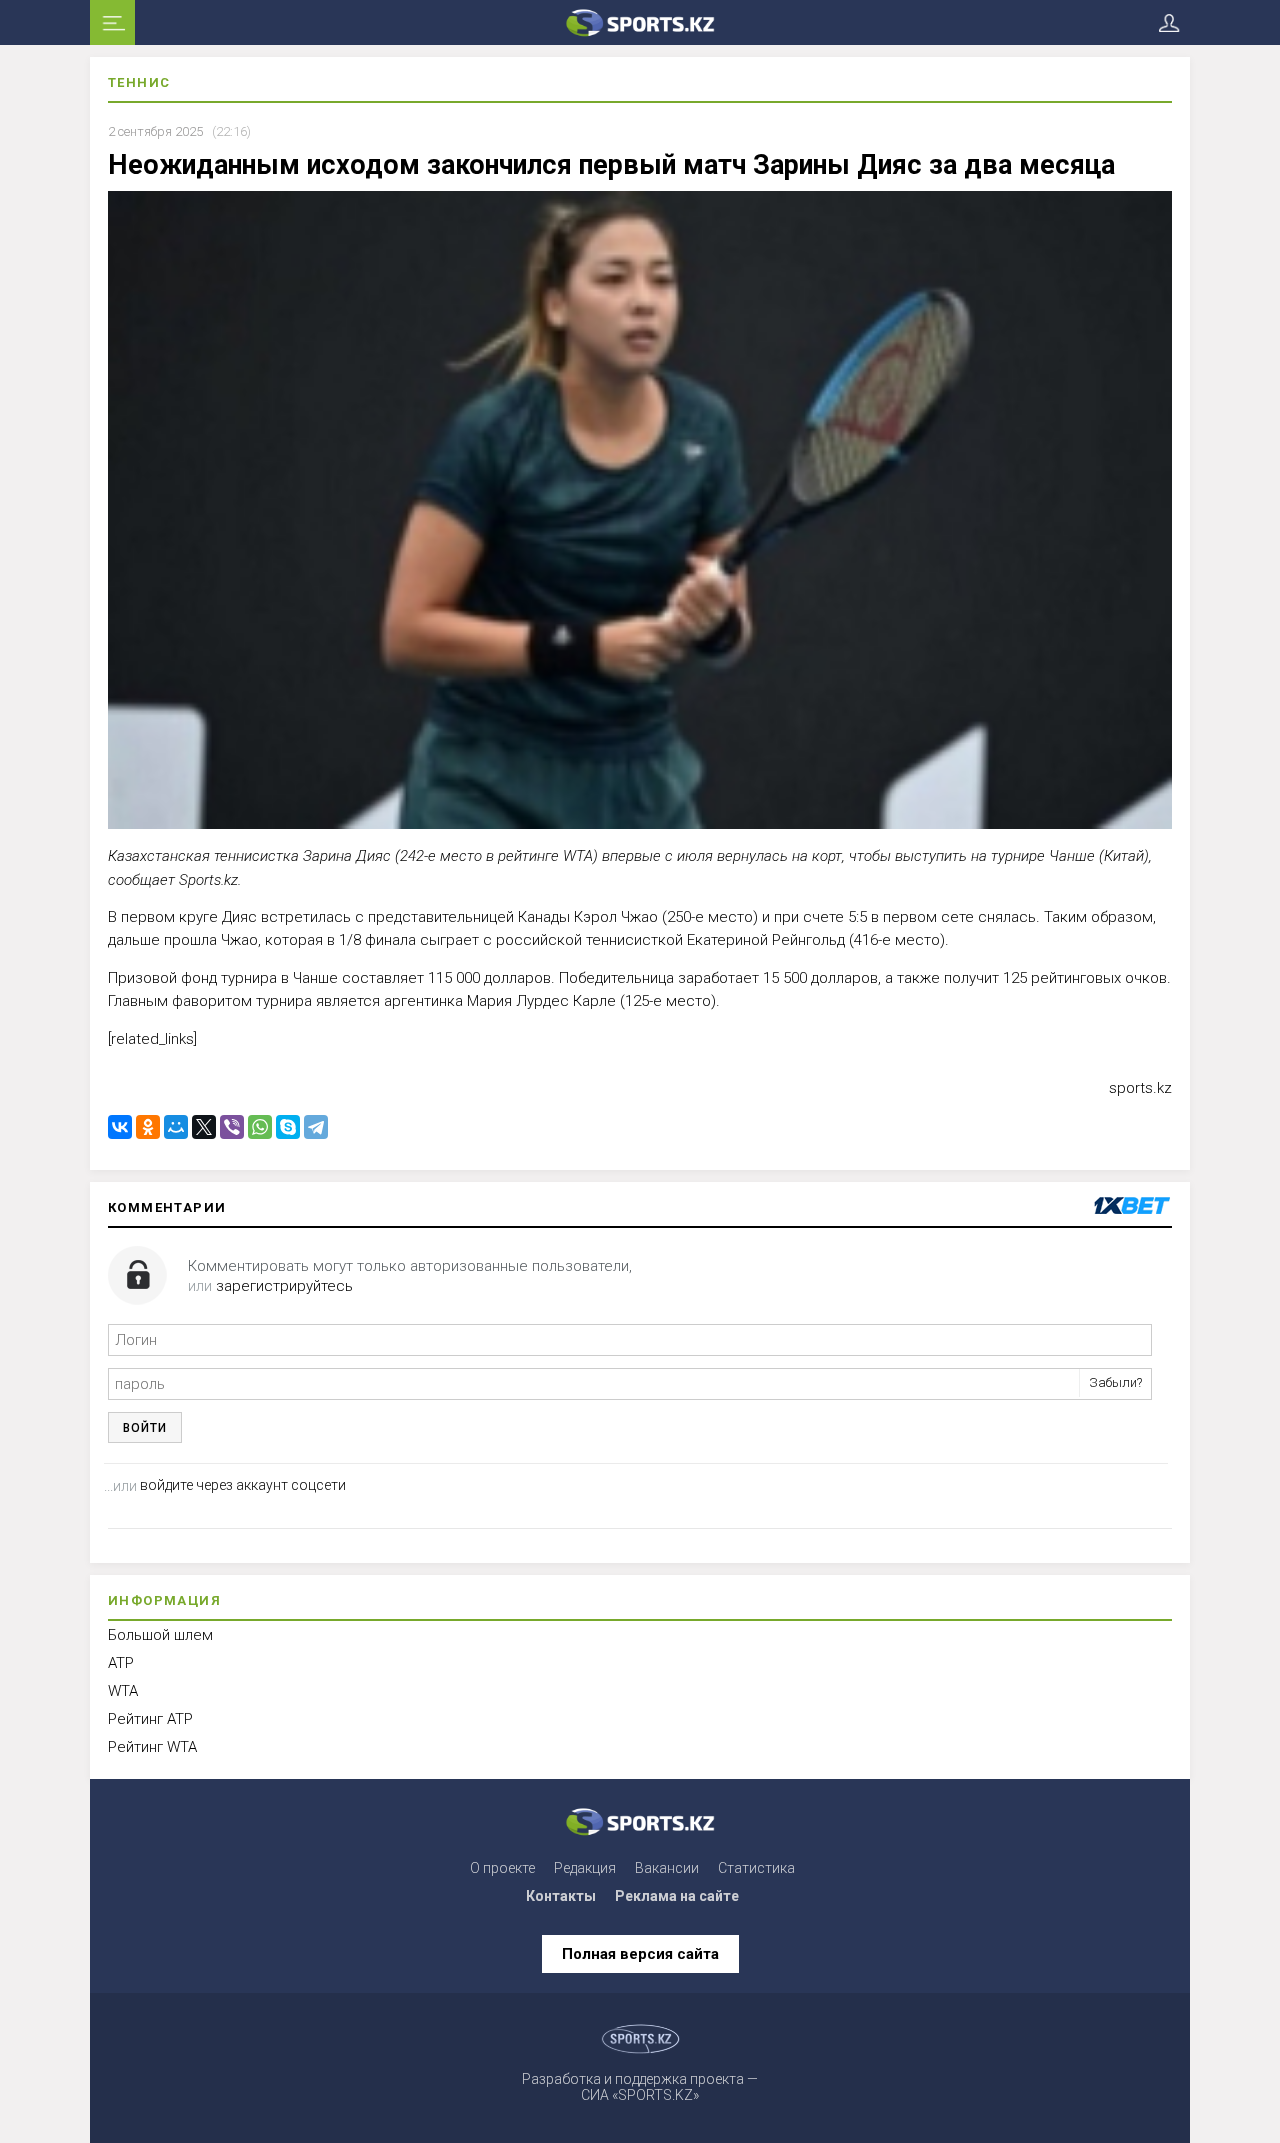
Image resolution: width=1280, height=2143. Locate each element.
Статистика (756, 1868)
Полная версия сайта (640, 1954)
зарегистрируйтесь (284, 1286)
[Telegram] (316, 1127)
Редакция (585, 1868)
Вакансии (667, 1868)
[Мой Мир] (176, 1127)
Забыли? (1115, 1382)
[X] (204, 1127)
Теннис (139, 82)
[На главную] (640, 22)
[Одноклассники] (148, 1127)
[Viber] (232, 1127)
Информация (164, 1600)
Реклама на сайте (677, 1896)
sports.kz (1140, 1088)
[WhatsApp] (260, 1127)
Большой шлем (160, 1635)
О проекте (502, 1868)
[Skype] (288, 1127)
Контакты (561, 1896)
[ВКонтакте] (120, 1127)
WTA (123, 1691)
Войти (145, 1428)
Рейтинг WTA (152, 1747)
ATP (121, 1663)
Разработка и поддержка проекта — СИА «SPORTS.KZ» (640, 2087)
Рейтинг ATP (150, 1719)
